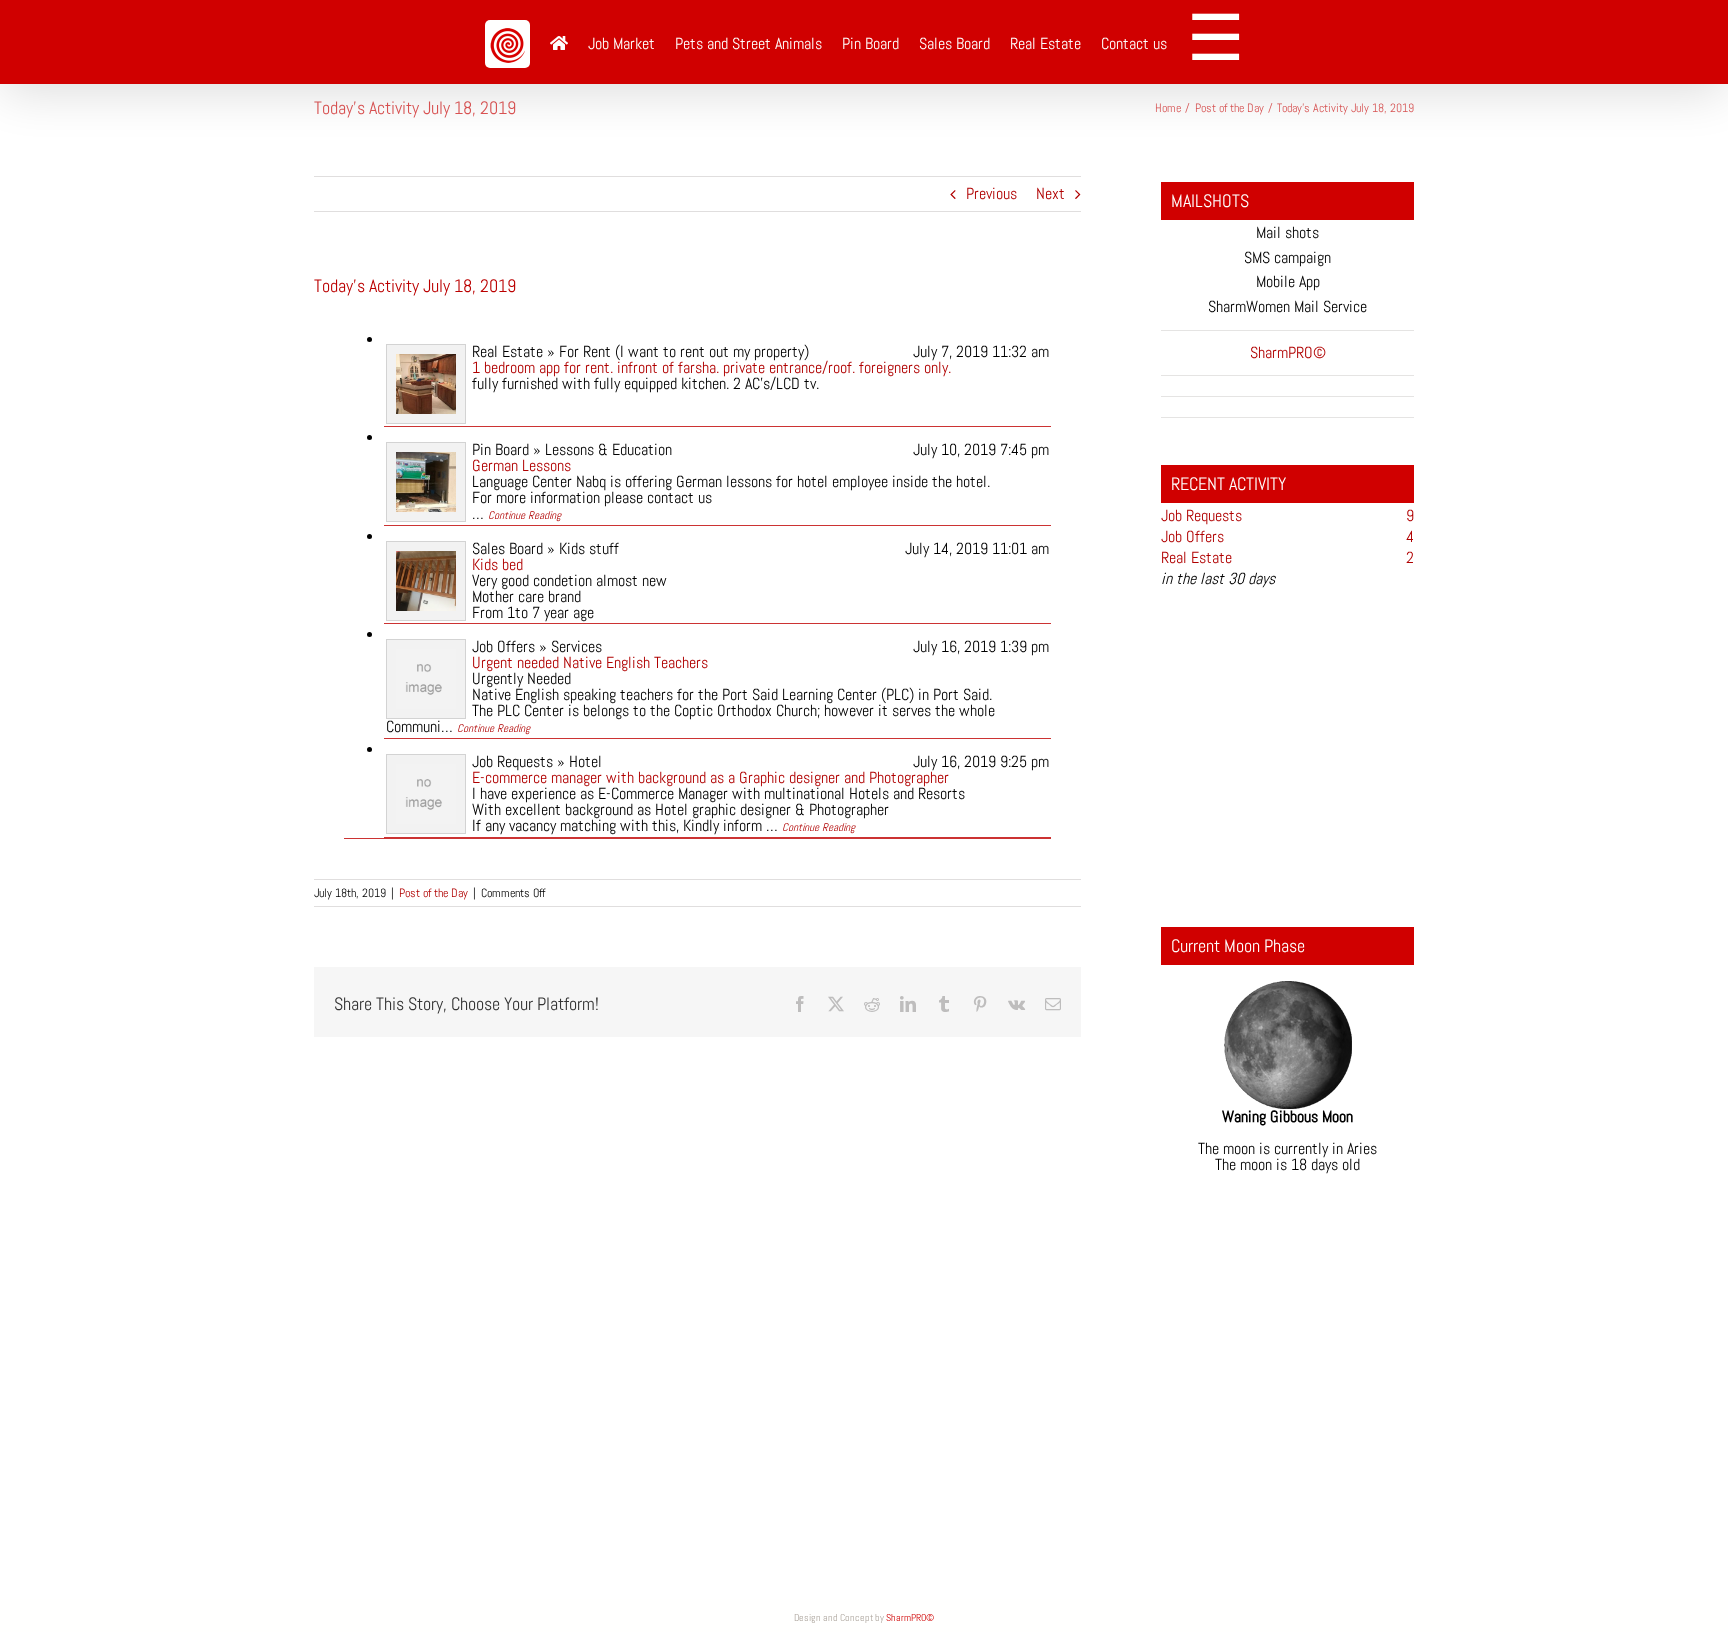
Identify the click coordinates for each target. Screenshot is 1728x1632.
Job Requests (1201, 515)
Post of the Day (433, 893)
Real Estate (1196, 557)
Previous (991, 193)
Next (1050, 193)
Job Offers (1192, 536)
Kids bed (497, 564)
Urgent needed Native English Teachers (590, 662)
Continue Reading (524, 515)
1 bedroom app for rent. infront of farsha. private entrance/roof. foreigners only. (711, 367)
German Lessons (521, 465)
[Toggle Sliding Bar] (1222, 42)
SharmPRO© (910, 1617)
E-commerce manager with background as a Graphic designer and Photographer (710, 777)
